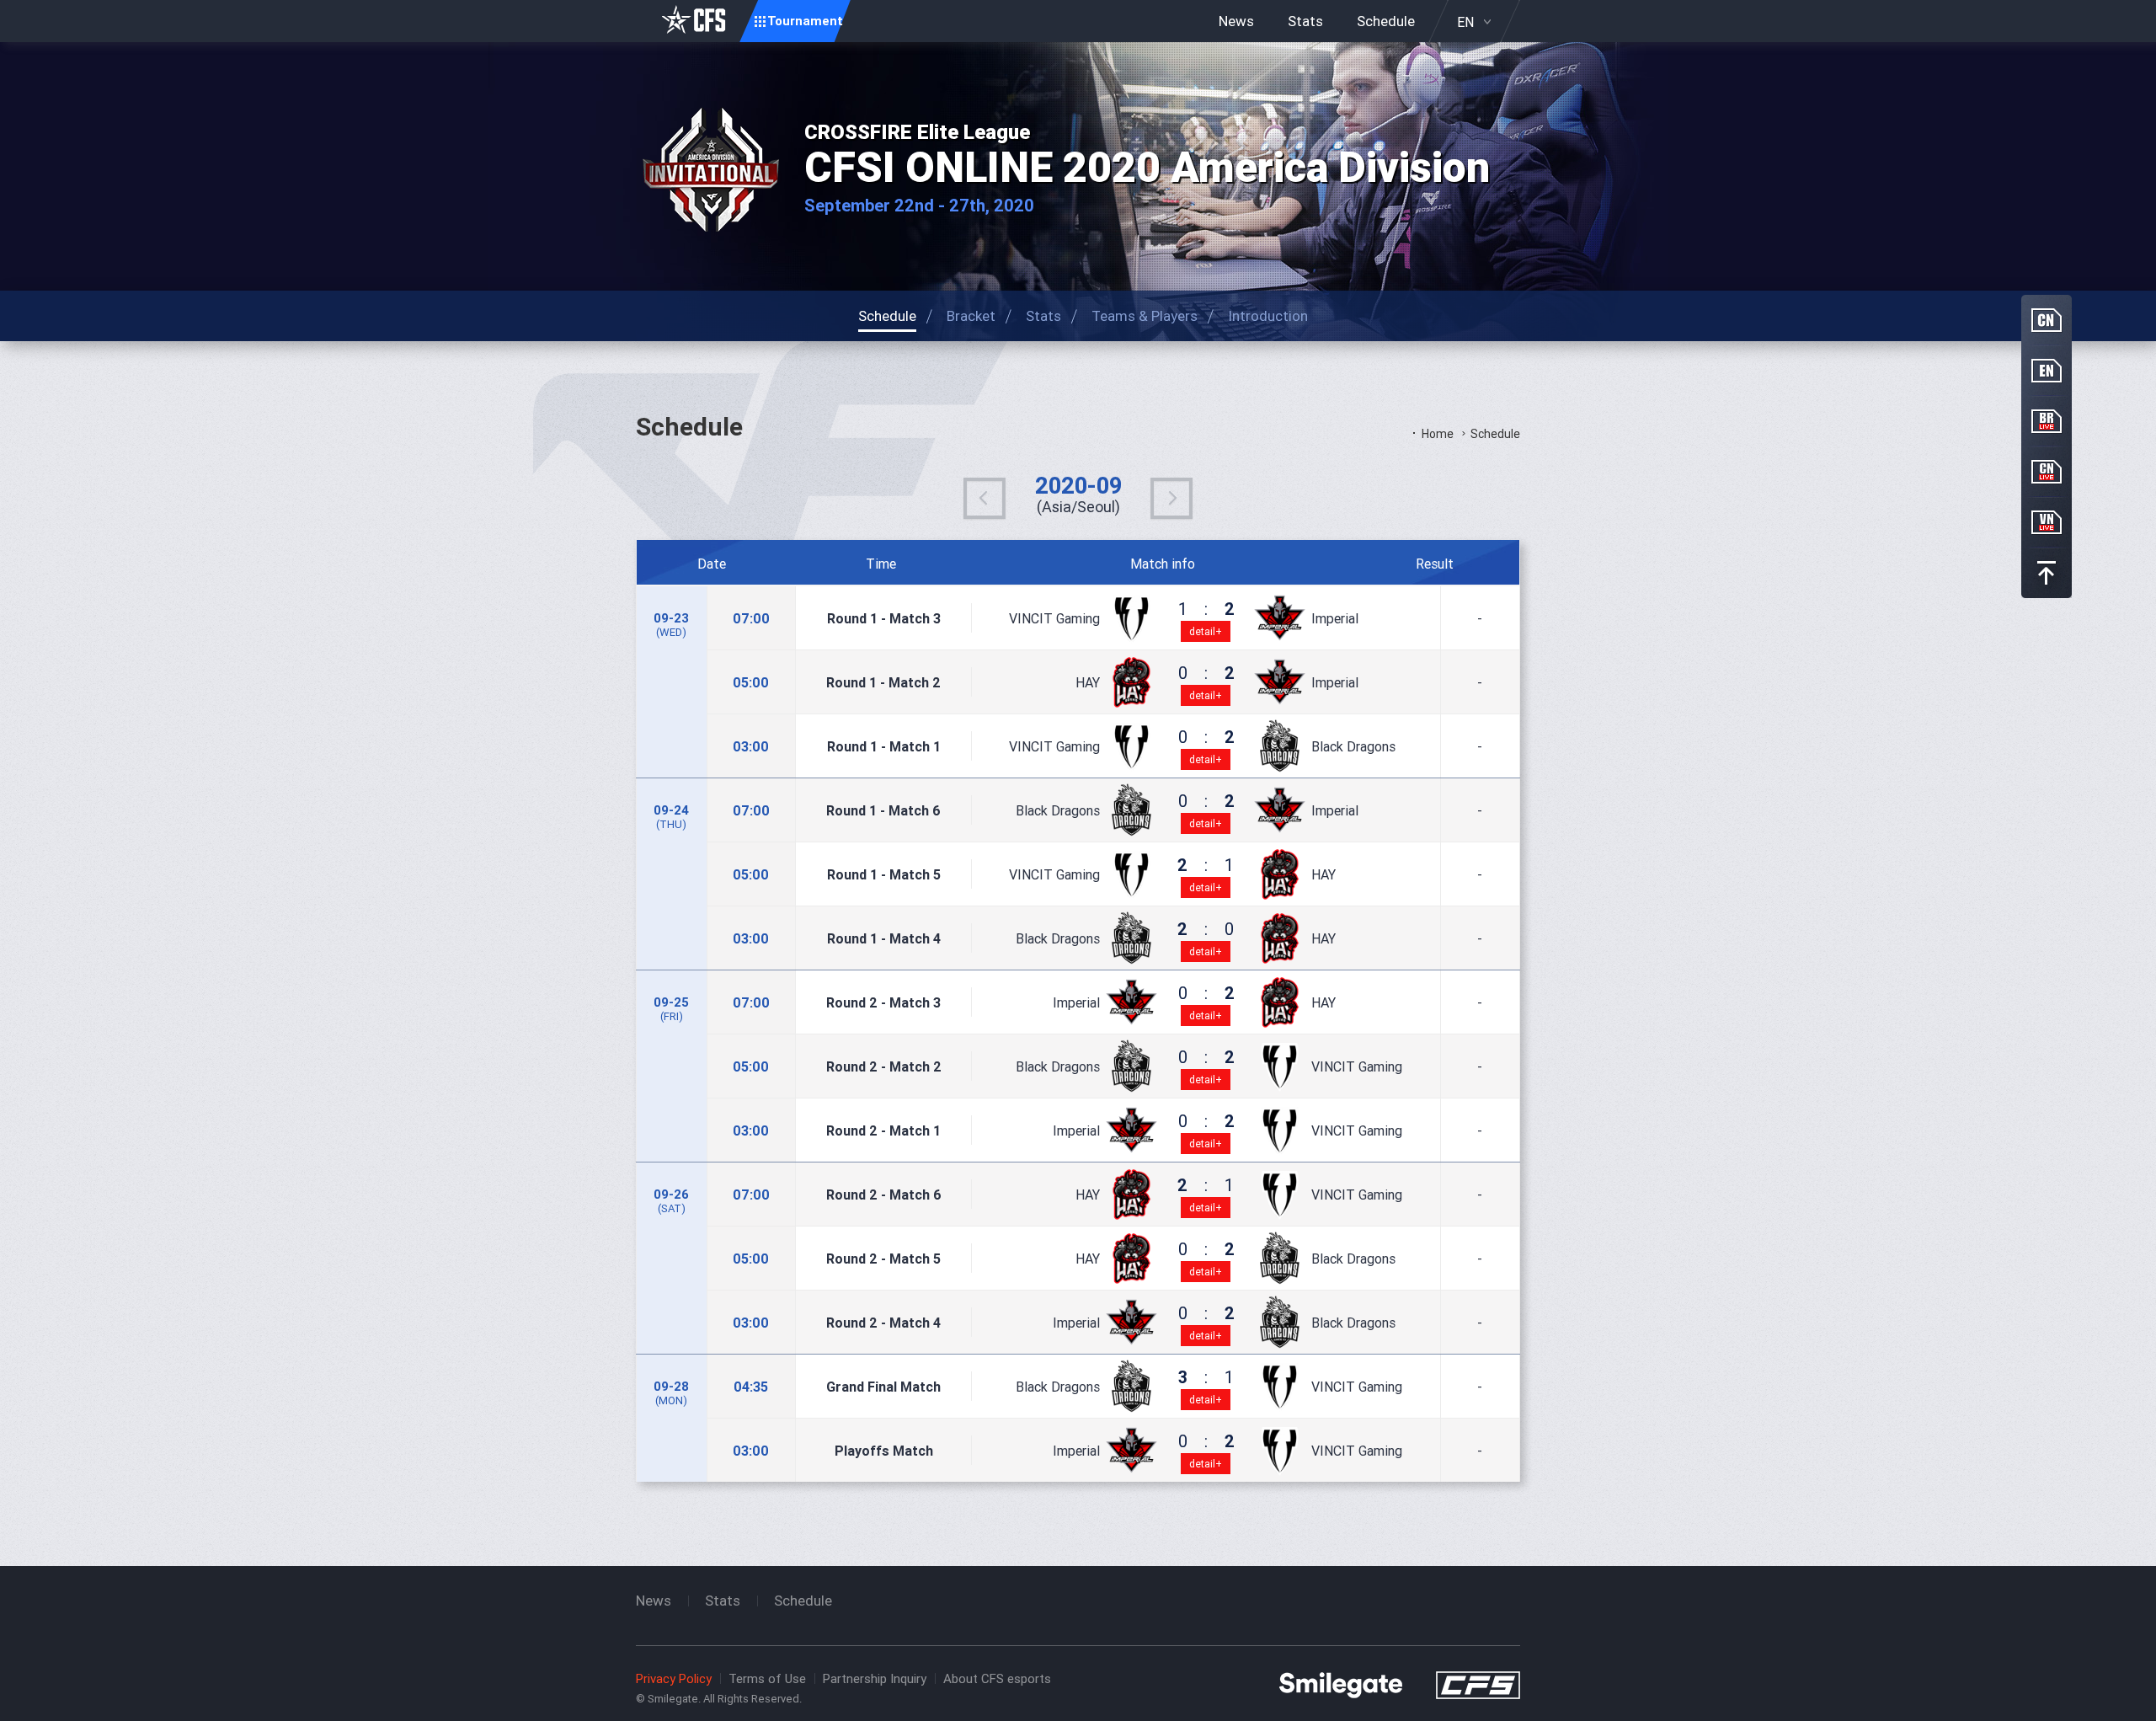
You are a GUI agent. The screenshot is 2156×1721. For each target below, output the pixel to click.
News (1236, 21)
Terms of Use (767, 1678)
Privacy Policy (674, 1678)
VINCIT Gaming (1054, 618)
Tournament (805, 21)
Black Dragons (1353, 746)
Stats (1305, 21)
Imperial (1335, 618)
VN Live (2047, 522)
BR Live (2047, 421)
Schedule (1386, 21)
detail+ (1206, 631)
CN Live (2047, 472)
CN (2047, 320)
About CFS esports (997, 1678)
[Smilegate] (1341, 1684)
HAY (1088, 682)
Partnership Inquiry (875, 1678)
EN (1465, 22)
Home (1438, 434)
